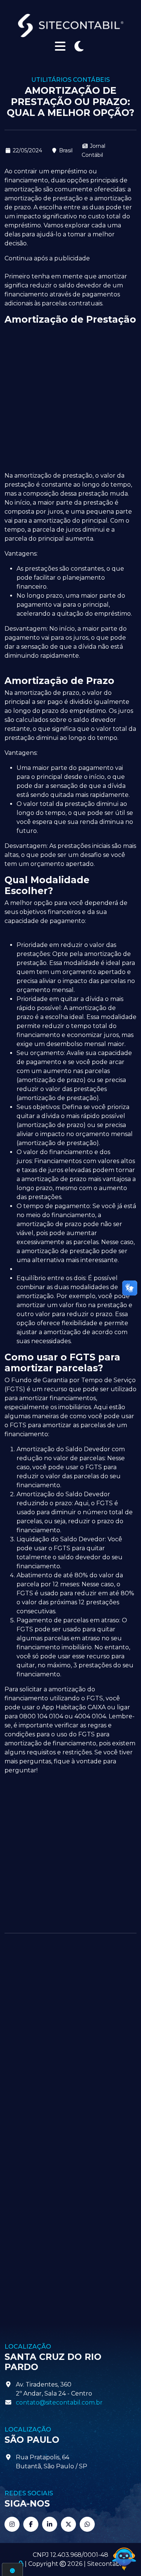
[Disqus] (70, 2038)
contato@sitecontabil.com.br (59, 2402)
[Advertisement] (70, 399)
